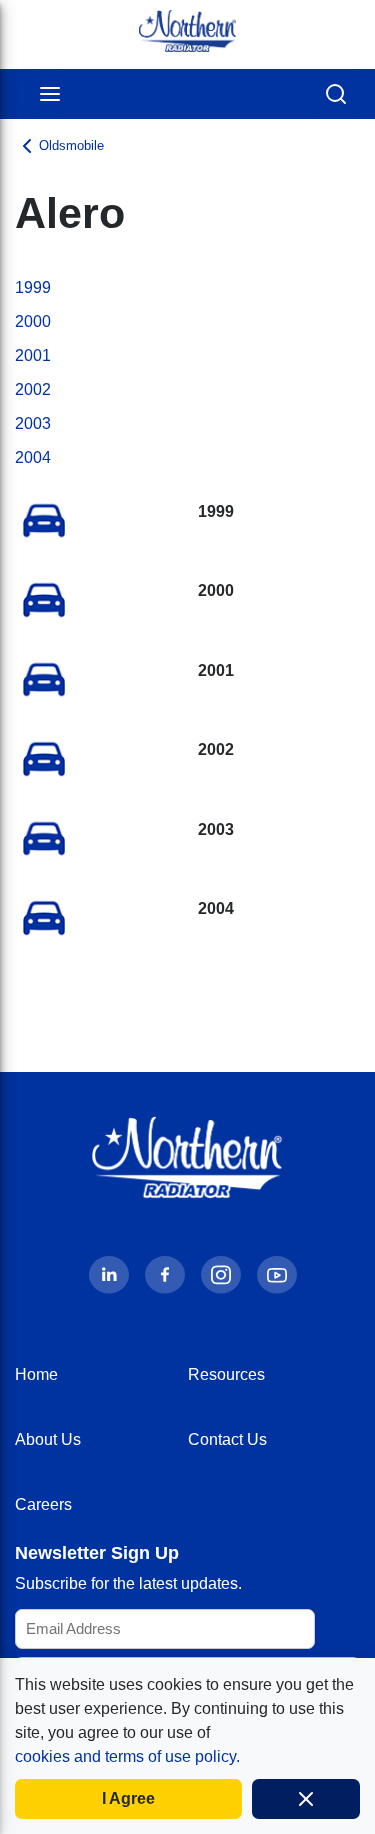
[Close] (306, 1799)
